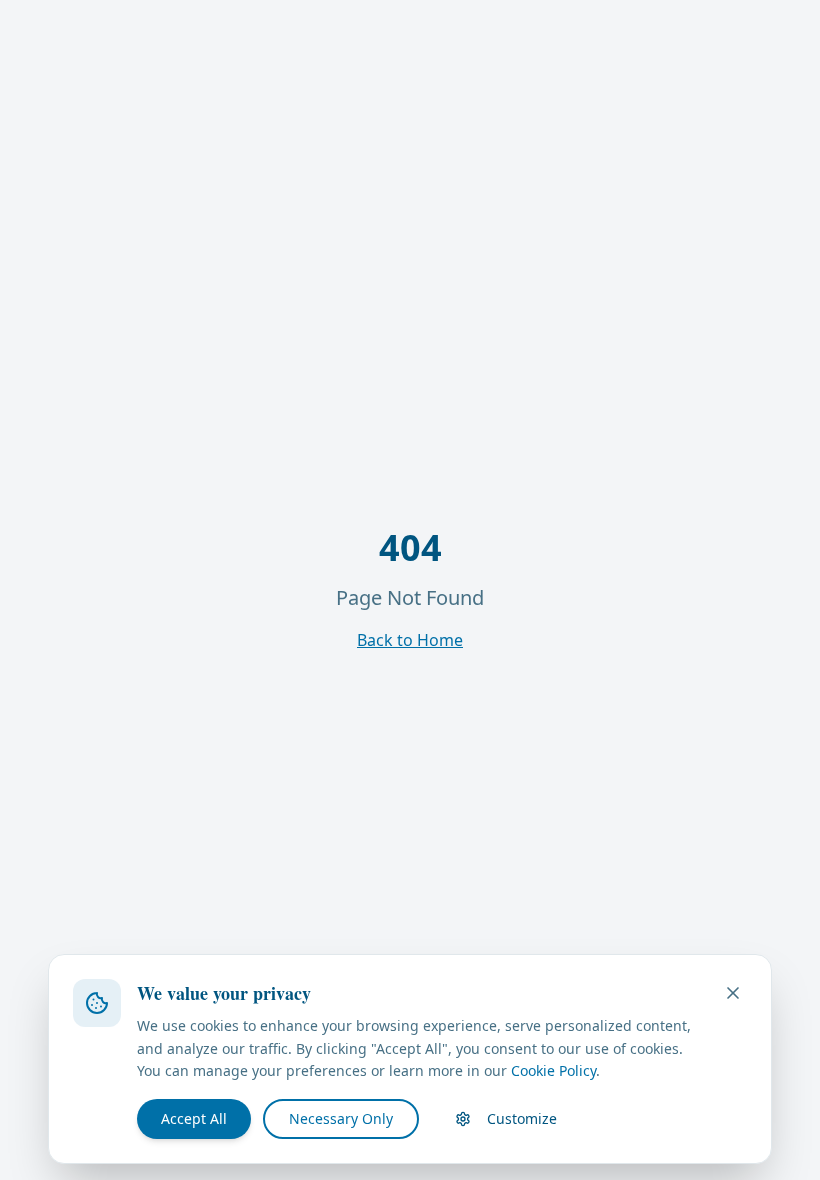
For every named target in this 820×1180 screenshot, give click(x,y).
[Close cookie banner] (733, 993)
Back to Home (410, 640)
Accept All (194, 1118)
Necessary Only (341, 1118)
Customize (522, 1118)
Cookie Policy (553, 1070)
